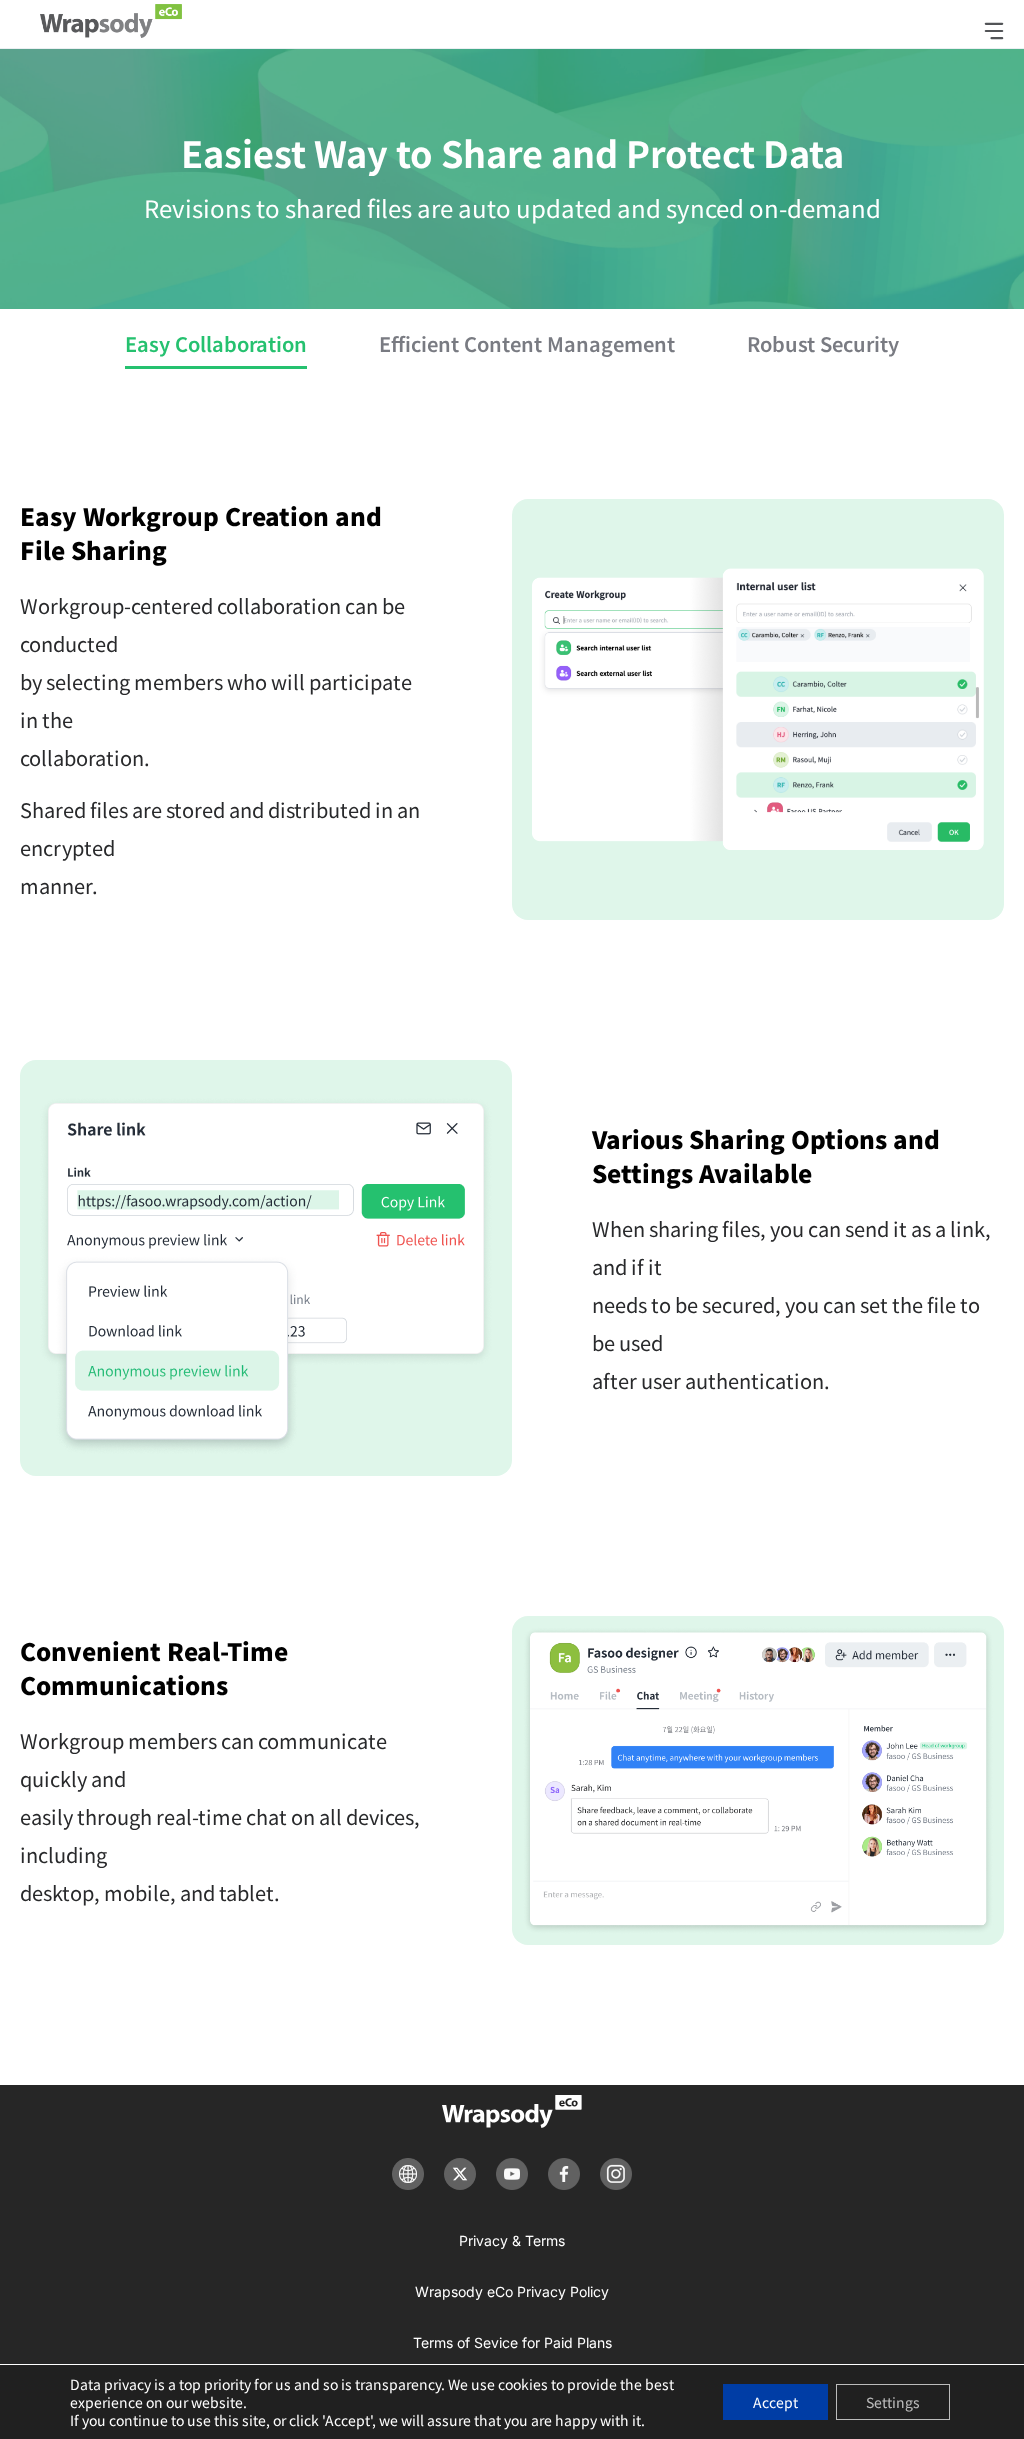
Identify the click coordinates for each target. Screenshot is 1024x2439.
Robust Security (823, 343)
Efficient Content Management (527, 343)
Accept (775, 2402)
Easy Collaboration (216, 343)
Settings (893, 2402)
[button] (1004, 30)
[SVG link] (512, 2111)
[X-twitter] (460, 2174)
